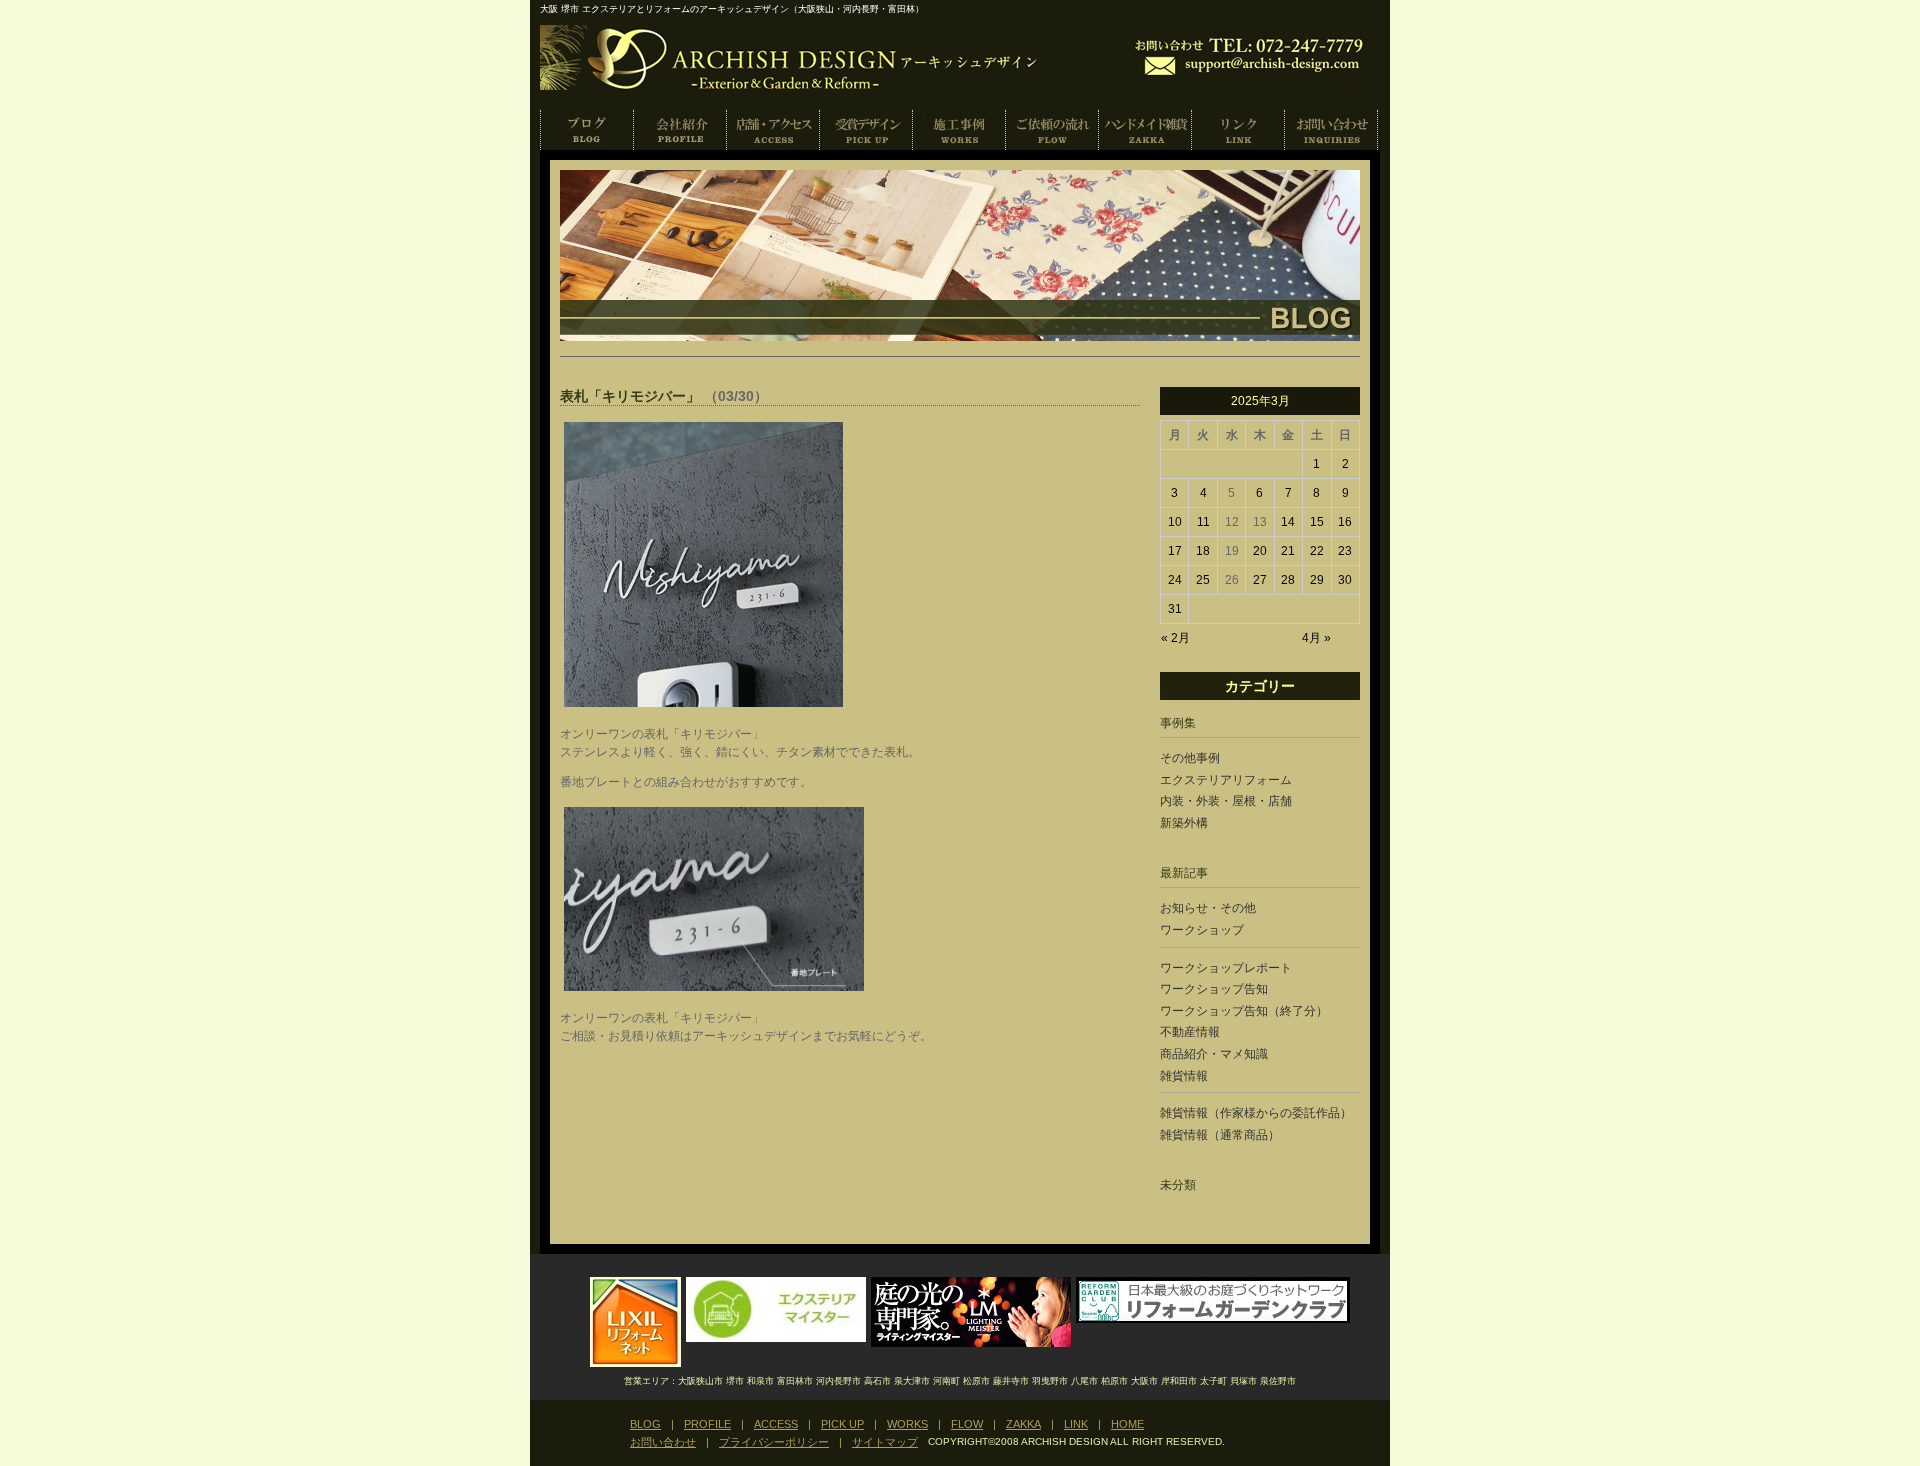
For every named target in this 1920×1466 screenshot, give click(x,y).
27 (1260, 580)
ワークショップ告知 (1214, 989)
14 (1288, 522)
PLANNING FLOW (1052, 130)
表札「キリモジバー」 (630, 396)
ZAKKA (1145, 130)
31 (1175, 609)
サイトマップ (885, 1442)
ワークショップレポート (1226, 968)
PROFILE (680, 130)
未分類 (1178, 1185)
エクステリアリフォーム (1226, 780)
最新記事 (1184, 873)
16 (1345, 522)
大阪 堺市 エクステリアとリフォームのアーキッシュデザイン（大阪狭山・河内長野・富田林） (732, 9)
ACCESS (773, 130)
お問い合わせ (663, 1442)
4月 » (1316, 638)
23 (1345, 551)
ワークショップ (1202, 930)
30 (1345, 580)
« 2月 (1175, 638)
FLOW (967, 1424)
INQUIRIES (1331, 130)
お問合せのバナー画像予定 (1253, 54)
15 (1317, 522)
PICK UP (866, 130)
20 (1260, 551)
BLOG (587, 130)
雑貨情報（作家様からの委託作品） (1256, 1113)
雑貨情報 (1184, 1076)
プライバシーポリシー (774, 1442)
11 (1203, 522)
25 (1203, 580)
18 (1203, 551)
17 (1175, 551)
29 (1317, 580)
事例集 (1178, 723)
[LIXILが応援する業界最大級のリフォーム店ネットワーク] (635, 1363)
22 (1317, 551)
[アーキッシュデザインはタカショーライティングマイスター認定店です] (971, 1343)
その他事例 (1190, 758)
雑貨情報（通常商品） (1220, 1135)
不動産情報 (1190, 1032)
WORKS (959, 130)
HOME (1127, 1424)
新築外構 (1184, 823)
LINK (1238, 130)
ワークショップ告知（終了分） (1244, 1011)
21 (1288, 551)
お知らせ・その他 (1208, 908)
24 (1175, 580)
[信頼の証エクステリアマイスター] (776, 1338)
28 (1288, 580)
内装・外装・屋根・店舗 (1226, 801)
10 (1175, 522)
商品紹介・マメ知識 (1214, 1054)
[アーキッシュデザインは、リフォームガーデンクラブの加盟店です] (1213, 1319)
